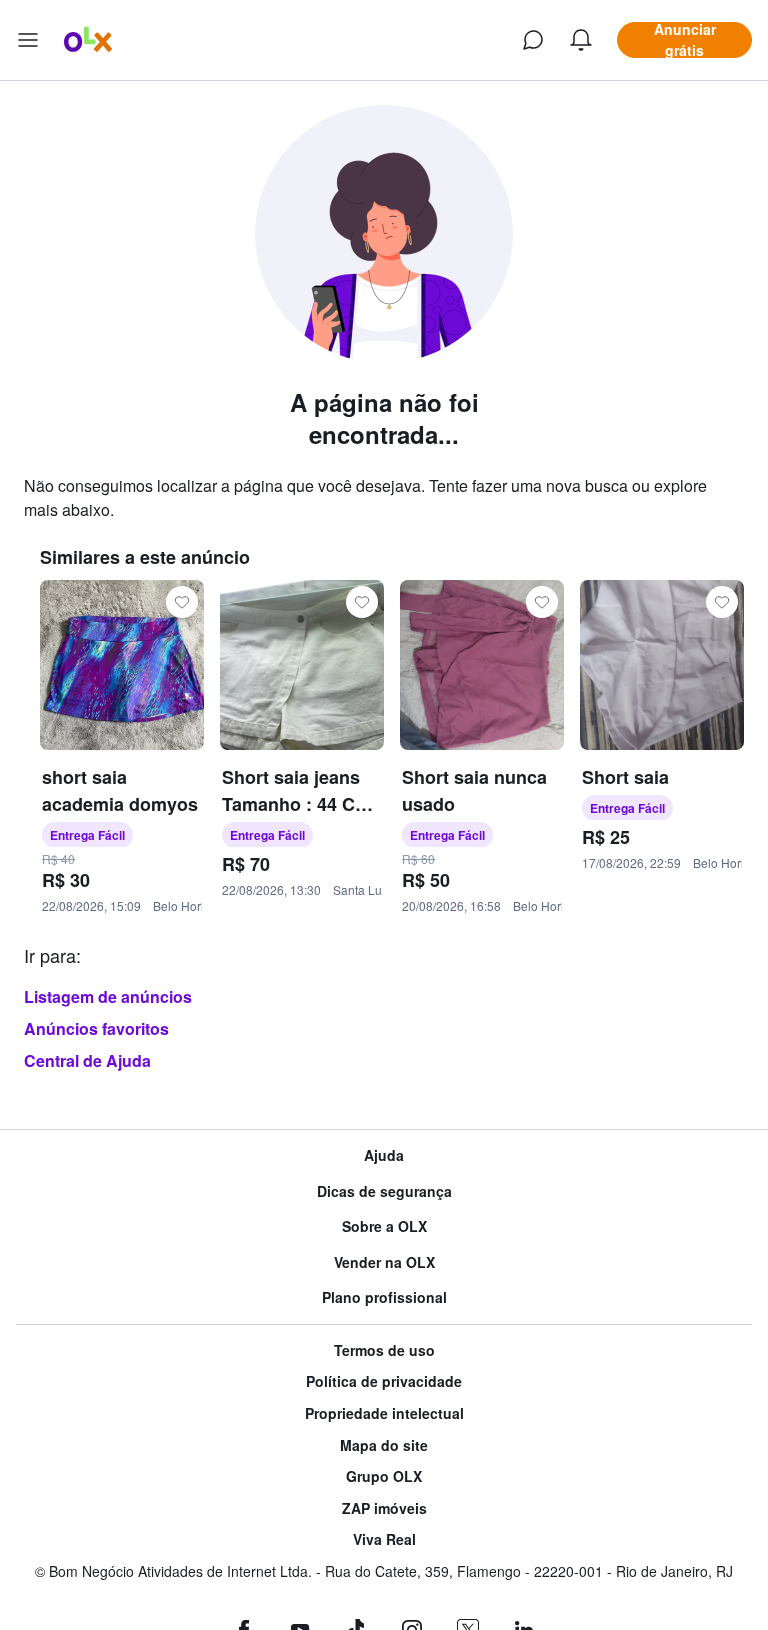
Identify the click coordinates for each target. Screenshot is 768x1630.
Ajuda (384, 1155)
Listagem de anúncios (108, 996)
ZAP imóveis (384, 1508)
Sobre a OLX (384, 1226)
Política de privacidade (384, 1381)
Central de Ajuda (87, 1060)
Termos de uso (384, 1350)
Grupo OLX (384, 1476)
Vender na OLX (384, 1262)
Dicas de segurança (384, 1191)
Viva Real (384, 1539)
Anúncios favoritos (96, 1028)
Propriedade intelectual (384, 1413)
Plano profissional (384, 1297)
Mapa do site (384, 1445)
